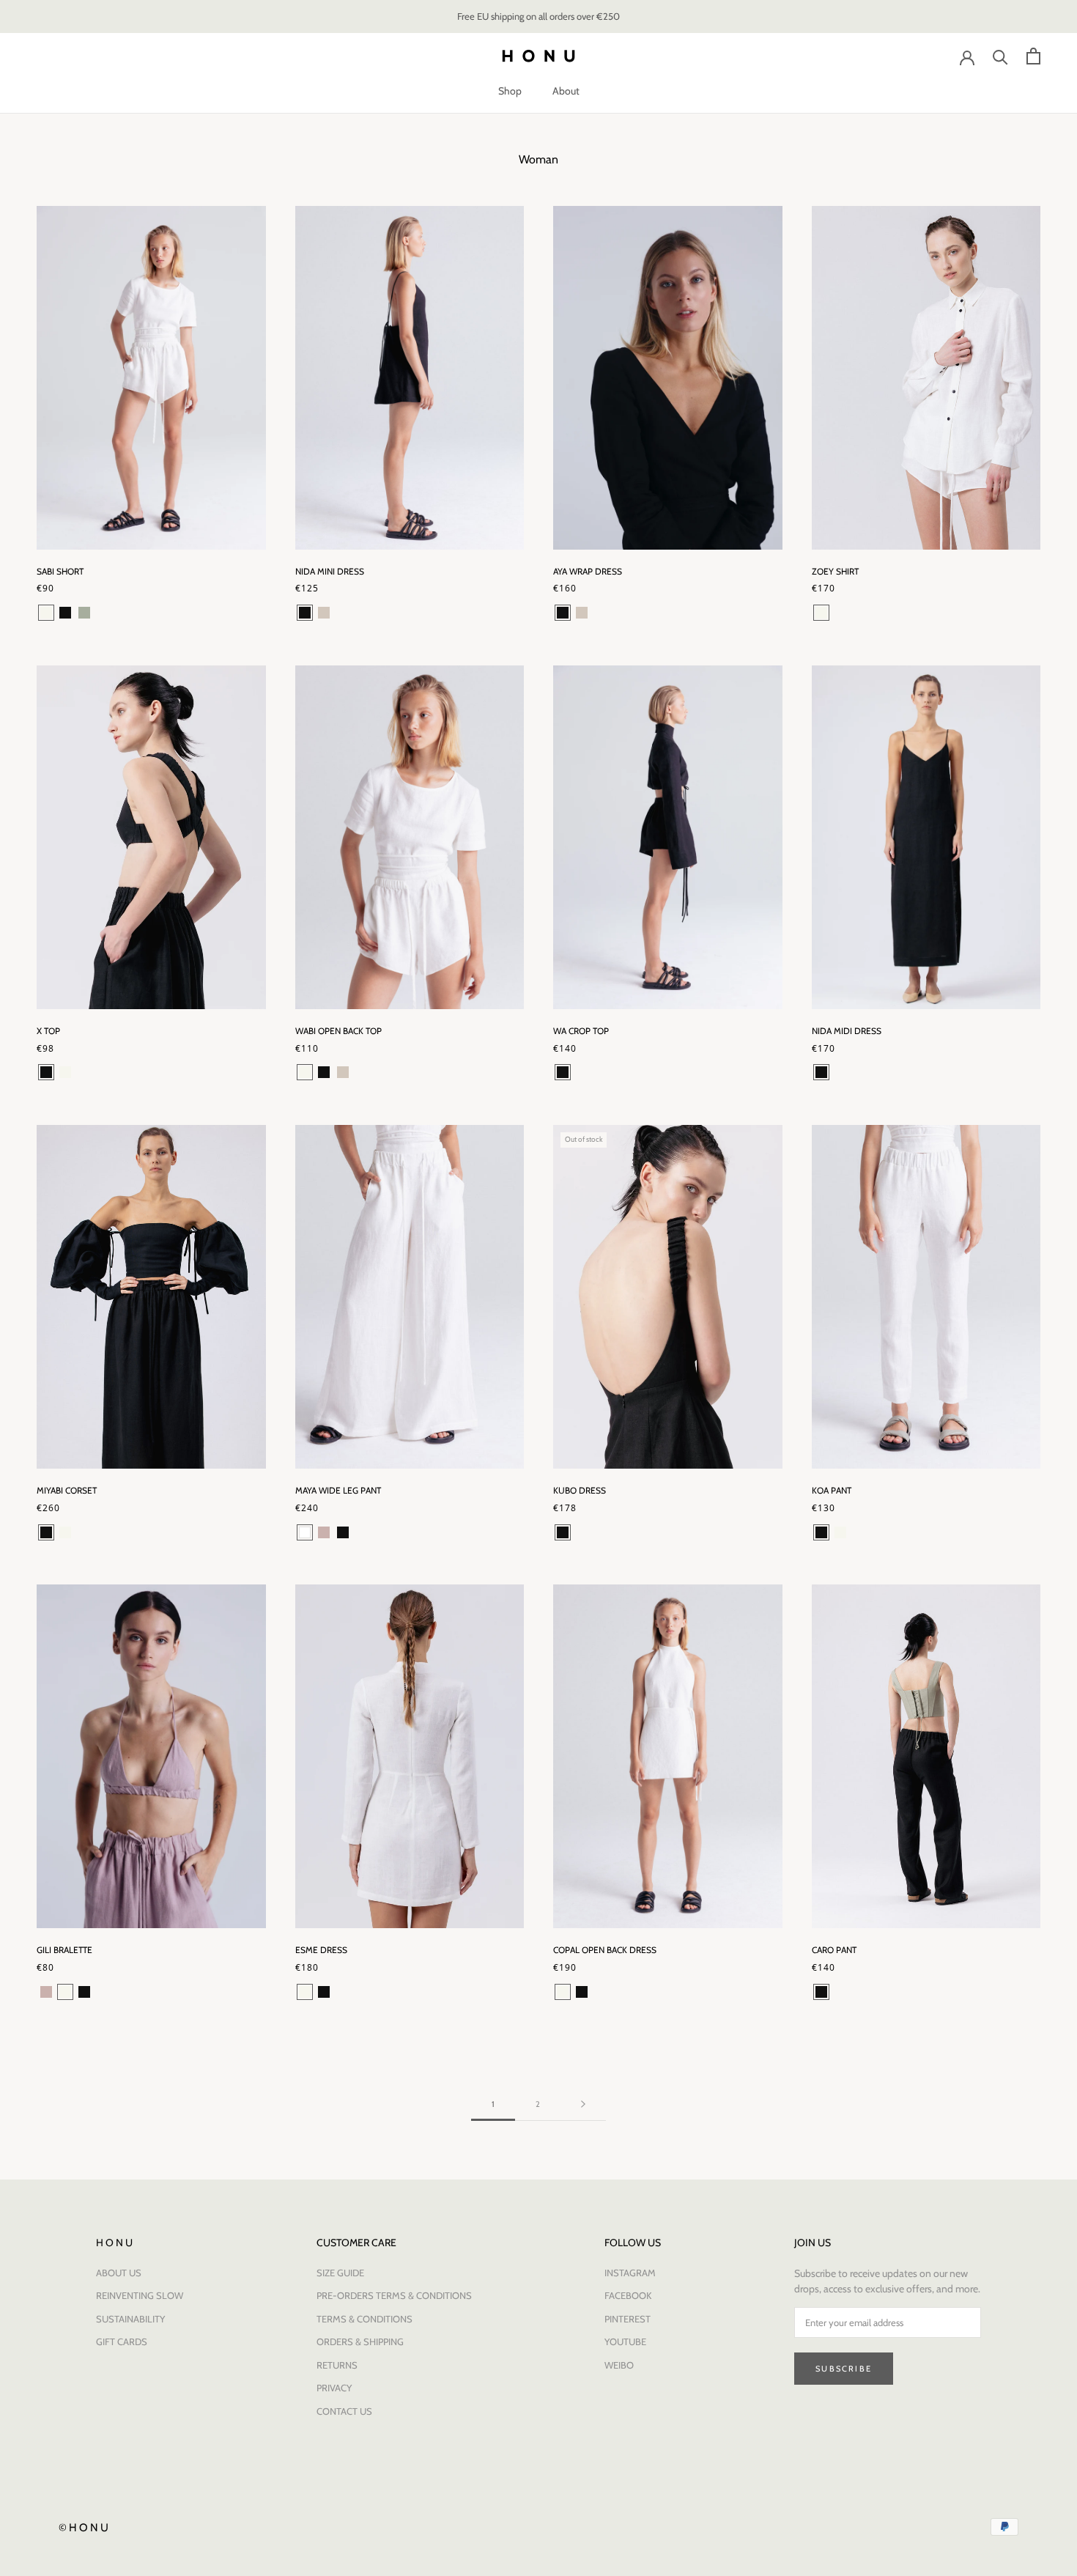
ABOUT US (119, 2273)
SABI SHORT (60, 571)
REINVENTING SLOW (140, 2295)
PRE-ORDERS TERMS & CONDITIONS (394, 2295)
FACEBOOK (628, 2295)
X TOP (48, 1031)
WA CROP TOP (581, 1031)
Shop (510, 91)
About (566, 91)
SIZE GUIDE (340, 2273)
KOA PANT (832, 1490)
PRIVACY (334, 2388)
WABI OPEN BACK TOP (338, 1031)
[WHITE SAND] (324, 613)
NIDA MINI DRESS (330, 571)
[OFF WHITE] (46, 613)
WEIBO (619, 2365)
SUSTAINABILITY (130, 2319)
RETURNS (337, 2365)
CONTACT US (344, 2411)
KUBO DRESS (580, 1490)
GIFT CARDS (122, 2341)
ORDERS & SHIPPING (360, 2341)
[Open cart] (1033, 56)
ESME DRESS (321, 1950)
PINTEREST (628, 2319)
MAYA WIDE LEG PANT (338, 1490)
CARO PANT (834, 1950)
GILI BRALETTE (64, 1950)
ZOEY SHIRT (835, 571)
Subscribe (844, 2369)
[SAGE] (84, 613)
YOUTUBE (625, 2341)
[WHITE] (305, 1532)
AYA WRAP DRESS (588, 571)
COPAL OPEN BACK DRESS (605, 1950)
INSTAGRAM (630, 2273)
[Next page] (583, 2105)
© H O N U (84, 2528)
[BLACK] (65, 613)
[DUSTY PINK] (324, 1532)
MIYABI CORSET (67, 1490)
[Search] (1000, 56)
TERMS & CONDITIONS (364, 2319)
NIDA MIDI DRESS (847, 1031)
